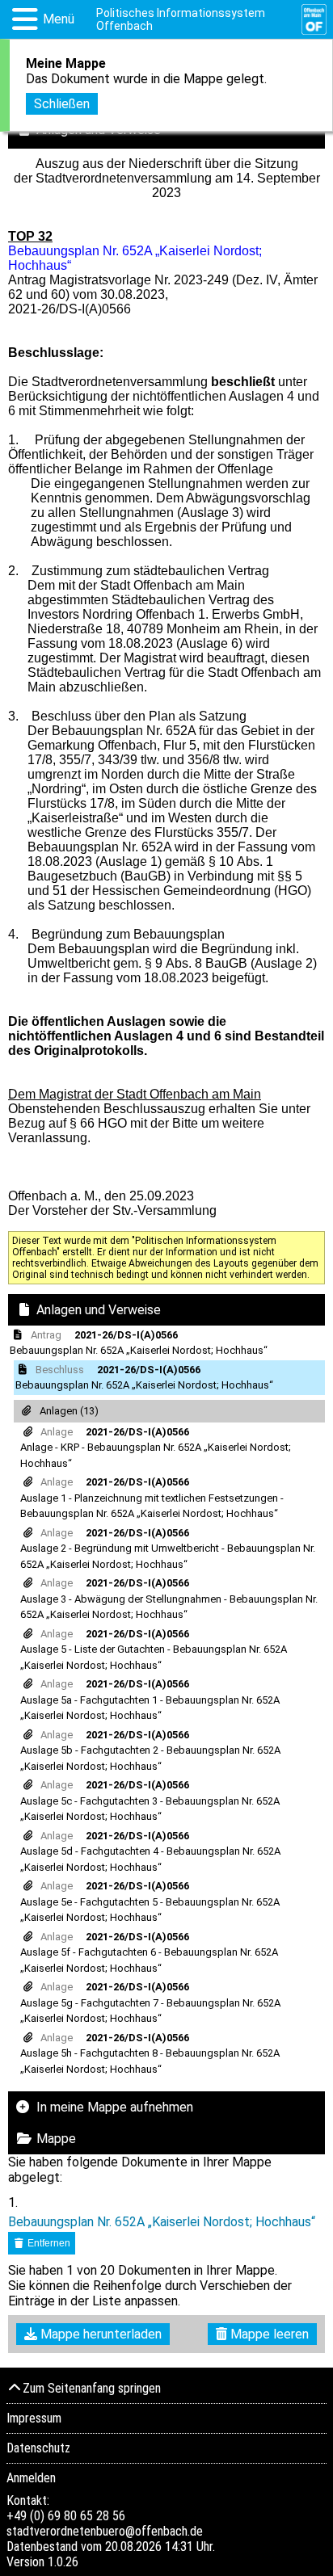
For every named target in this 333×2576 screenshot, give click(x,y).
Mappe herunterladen (99, 2334)
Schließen (62, 104)
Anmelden (31, 2478)
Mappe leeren (268, 2334)
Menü (59, 19)
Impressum (34, 2418)
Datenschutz (38, 2448)
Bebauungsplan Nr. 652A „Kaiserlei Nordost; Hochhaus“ (162, 2222)
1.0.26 (63, 2562)
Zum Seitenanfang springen (92, 2388)
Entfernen (48, 2243)
